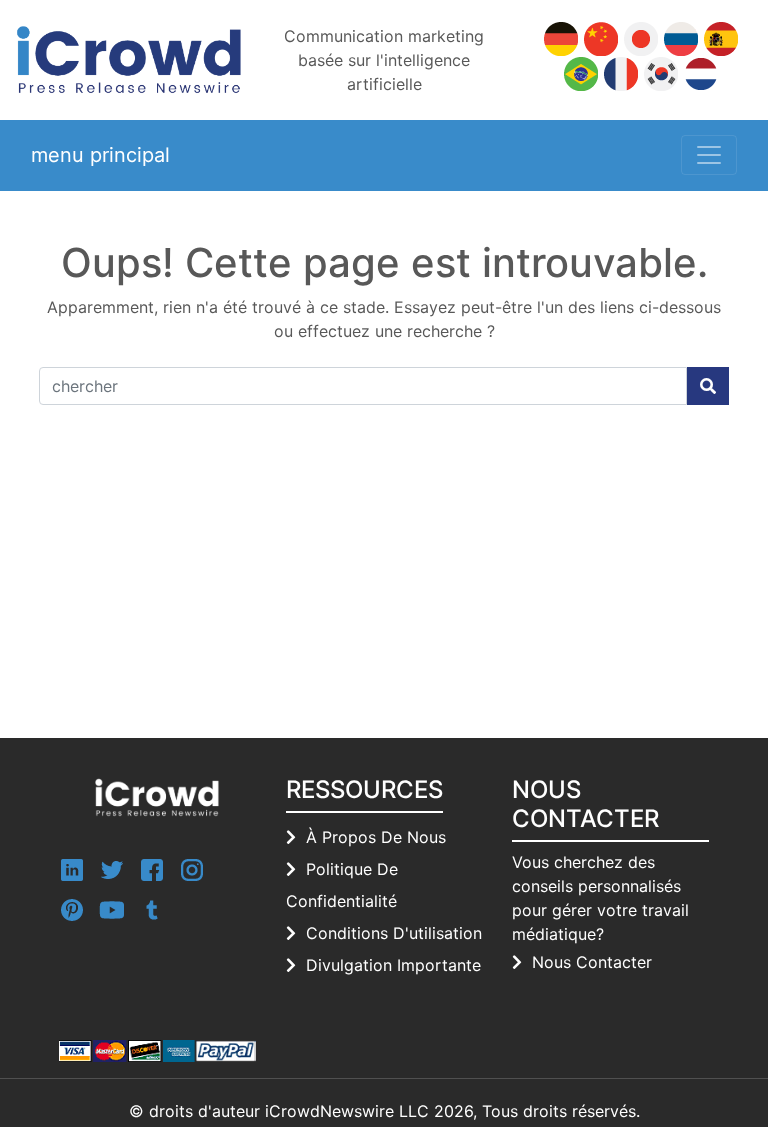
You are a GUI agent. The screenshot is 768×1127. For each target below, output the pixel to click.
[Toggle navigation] (709, 155)
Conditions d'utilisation (394, 933)
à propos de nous (376, 837)
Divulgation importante (393, 965)
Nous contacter (592, 962)
